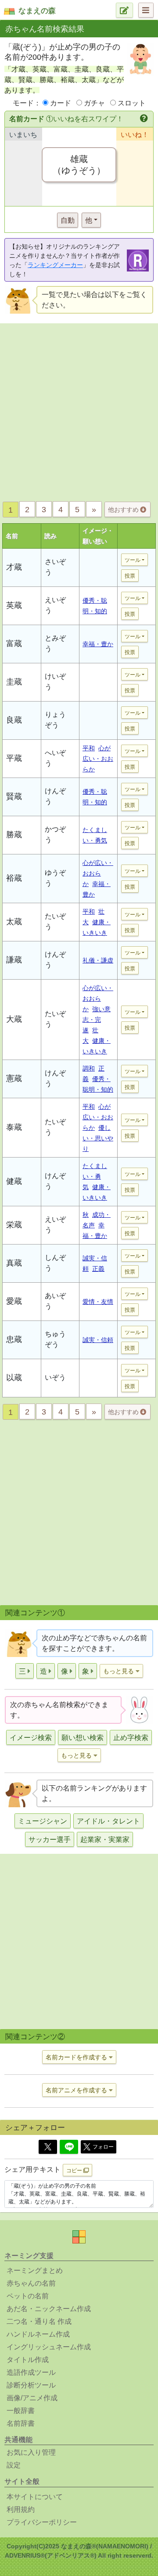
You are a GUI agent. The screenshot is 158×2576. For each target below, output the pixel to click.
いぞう (55, 1377)
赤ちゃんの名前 (31, 2283)
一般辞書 (21, 2411)
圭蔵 (14, 682)
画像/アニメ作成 (32, 2398)
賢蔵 (14, 796)
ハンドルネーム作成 (38, 2334)
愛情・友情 (98, 1302)
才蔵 (14, 567)
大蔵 (14, 1019)
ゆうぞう (55, 878)
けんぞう (55, 796)
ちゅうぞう (55, 1339)
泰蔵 (14, 1127)
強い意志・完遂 (97, 1020)
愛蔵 (14, 1301)
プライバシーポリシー (42, 2522)
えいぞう (55, 605)
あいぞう (55, 1301)
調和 (89, 1068)
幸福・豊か (98, 644)
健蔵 (14, 1181)
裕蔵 (14, 878)
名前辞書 (21, 2423)
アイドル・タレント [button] (108, 1821)
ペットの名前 (28, 2296)
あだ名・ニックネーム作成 (49, 2309)
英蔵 (14, 605)
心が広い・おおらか (98, 759)
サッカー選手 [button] (50, 1840)
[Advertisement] (79, 410)
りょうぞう (55, 720)
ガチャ (94, 103)
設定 (14, 2465)
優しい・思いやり (98, 1138)
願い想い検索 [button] (83, 1738)
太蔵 (14, 922)
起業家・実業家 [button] (105, 1840)
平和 (89, 748)
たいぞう (55, 921)
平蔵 (14, 758)
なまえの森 (37, 11)
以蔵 (14, 1378)
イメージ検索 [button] (31, 1738)
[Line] (69, 2147)
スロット (132, 103)
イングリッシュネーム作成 (49, 2347)
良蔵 (14, 720)
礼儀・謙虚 (98, 960)
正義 (98, 1269)
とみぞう (55, 643)
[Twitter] (48, 2147)
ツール (133, 560)
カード (61, 103)
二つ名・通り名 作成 (39, 2321)
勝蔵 (14, 835)
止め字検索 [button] (131, 1738)
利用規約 (21, 2509)
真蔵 (14, 1263)
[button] (145, 119)
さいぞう (55, 567)
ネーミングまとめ (35, 2270)
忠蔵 (14, 1339)
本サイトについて (35, 2497)
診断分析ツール (31, 2385)
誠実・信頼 (98, 1340)
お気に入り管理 (31, 2452)
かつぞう (55, 834)
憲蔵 (14, 1078)
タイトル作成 (28, 2360)
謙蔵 (14, 960)
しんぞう (55, 1263)
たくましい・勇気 (95, 1176)
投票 (130, 576)
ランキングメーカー (55, 265)
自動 (68, 220)
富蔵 (14, 644)
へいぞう (55, 758)
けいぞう (55, 682)
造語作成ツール (31, 2372)
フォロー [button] (103, 2147)
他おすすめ (124, 510)
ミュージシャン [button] (43, 1821)
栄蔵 (14, 1225)
